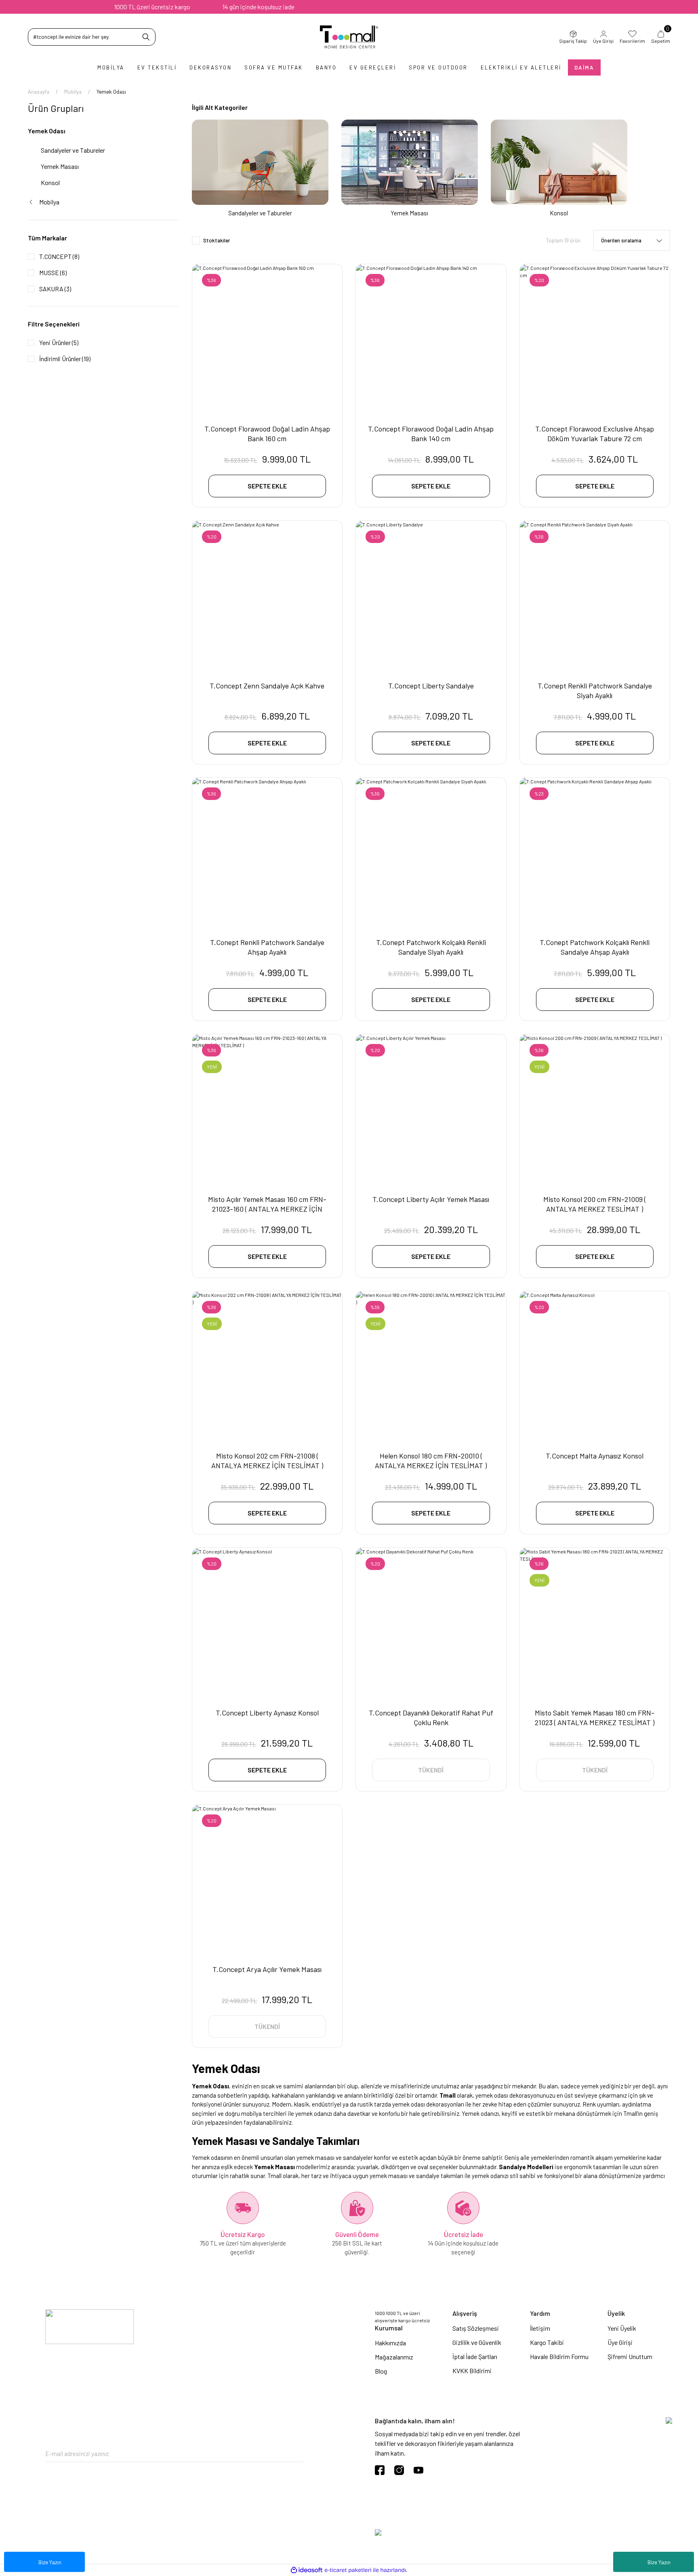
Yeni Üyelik (622, 2328)
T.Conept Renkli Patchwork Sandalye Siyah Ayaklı (595, 690)
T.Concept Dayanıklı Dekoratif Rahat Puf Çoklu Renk (431, 1717)
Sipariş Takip (573, 41)
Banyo (326, 67)
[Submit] (298, 2454)
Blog (381, 2371)
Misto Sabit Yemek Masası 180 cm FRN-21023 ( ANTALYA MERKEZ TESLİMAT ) (595, 1717)
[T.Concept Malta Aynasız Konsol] (595, 1366)
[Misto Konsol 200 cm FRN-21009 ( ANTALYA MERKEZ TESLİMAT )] (595, 1109)
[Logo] (349, 37)
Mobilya (111, 67)
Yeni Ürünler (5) (59, 342)
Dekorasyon (210, 67)
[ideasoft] (307, 2570)
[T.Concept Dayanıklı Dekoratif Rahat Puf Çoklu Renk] (431, 1623)
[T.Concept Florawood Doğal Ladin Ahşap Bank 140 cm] (431, 339)
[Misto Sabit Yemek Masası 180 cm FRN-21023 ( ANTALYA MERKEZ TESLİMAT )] (595, 1623)
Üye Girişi (603, 41)
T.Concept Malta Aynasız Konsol (595, 1456)
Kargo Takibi (547, 2342)
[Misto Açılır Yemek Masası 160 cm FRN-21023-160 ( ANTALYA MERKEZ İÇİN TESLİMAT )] (267, 1109)
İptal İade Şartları (475, 2356)
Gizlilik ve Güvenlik (477, 2342)
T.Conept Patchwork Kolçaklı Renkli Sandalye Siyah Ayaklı (431, 947)
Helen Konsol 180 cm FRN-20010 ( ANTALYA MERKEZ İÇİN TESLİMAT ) (431, 1461)
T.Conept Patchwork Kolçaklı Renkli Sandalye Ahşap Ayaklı (595, 947)
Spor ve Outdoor (438, 67)
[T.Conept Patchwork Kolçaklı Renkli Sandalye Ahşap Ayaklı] (595, 853)
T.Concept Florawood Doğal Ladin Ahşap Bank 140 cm (431, 434)
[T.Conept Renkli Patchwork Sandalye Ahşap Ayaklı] (267, 853)
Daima (584, 67)
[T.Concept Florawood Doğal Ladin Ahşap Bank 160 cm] (267, 339)
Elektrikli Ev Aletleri (521, 67)
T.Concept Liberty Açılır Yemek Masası (431, 1199)
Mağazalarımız (394, 2357)
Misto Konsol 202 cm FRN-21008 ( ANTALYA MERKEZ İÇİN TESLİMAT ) (267, 1461)
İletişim (540, 2328)
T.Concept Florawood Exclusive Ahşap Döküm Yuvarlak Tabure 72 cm (595, 434)
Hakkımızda (390, 2343)
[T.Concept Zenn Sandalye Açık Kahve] (267, 596)
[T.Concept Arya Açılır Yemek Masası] (267, 1880)
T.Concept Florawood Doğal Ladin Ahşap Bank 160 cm (267, 434)
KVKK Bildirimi (472, 2371)
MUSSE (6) (53, 273)
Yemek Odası (111, 92)
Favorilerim (632, 41)
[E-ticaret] (348, 2570)
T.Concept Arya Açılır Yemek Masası (267, 1969)
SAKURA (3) (55, 289)
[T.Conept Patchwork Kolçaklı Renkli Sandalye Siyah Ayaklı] (431, 853)
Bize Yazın (659, 2562)
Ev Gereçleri (373, 67)
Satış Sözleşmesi (476, 2328)
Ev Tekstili (157, 67)
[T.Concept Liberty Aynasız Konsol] (267, 1623)
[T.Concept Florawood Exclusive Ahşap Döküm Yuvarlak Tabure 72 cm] (595, 339)
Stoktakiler (217, 240)
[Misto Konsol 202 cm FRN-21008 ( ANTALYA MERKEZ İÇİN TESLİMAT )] (267, 1366)
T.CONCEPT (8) (59, 256)
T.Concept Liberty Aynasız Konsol (267, 1713)
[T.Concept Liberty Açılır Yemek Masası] (431, 1109)
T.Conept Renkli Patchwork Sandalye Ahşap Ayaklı (267, 947)
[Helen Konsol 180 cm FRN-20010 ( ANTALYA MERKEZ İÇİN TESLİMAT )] (431, 1366)
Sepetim (661, 37)
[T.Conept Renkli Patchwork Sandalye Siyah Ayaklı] (595, 596)
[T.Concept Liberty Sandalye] (431, 596)
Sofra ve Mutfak (274, 67)
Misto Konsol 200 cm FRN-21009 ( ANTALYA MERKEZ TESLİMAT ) (595, 1204)
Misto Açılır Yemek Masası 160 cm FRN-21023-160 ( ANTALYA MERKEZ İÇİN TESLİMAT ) (267, 1204)
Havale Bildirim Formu (559, 2356)
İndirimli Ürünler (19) (65, 359)
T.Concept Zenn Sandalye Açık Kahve (267, 686)
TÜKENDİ (431, 1770)
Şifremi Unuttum (630, 2356)
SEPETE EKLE (267, 486)
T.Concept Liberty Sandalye (431, 686)
